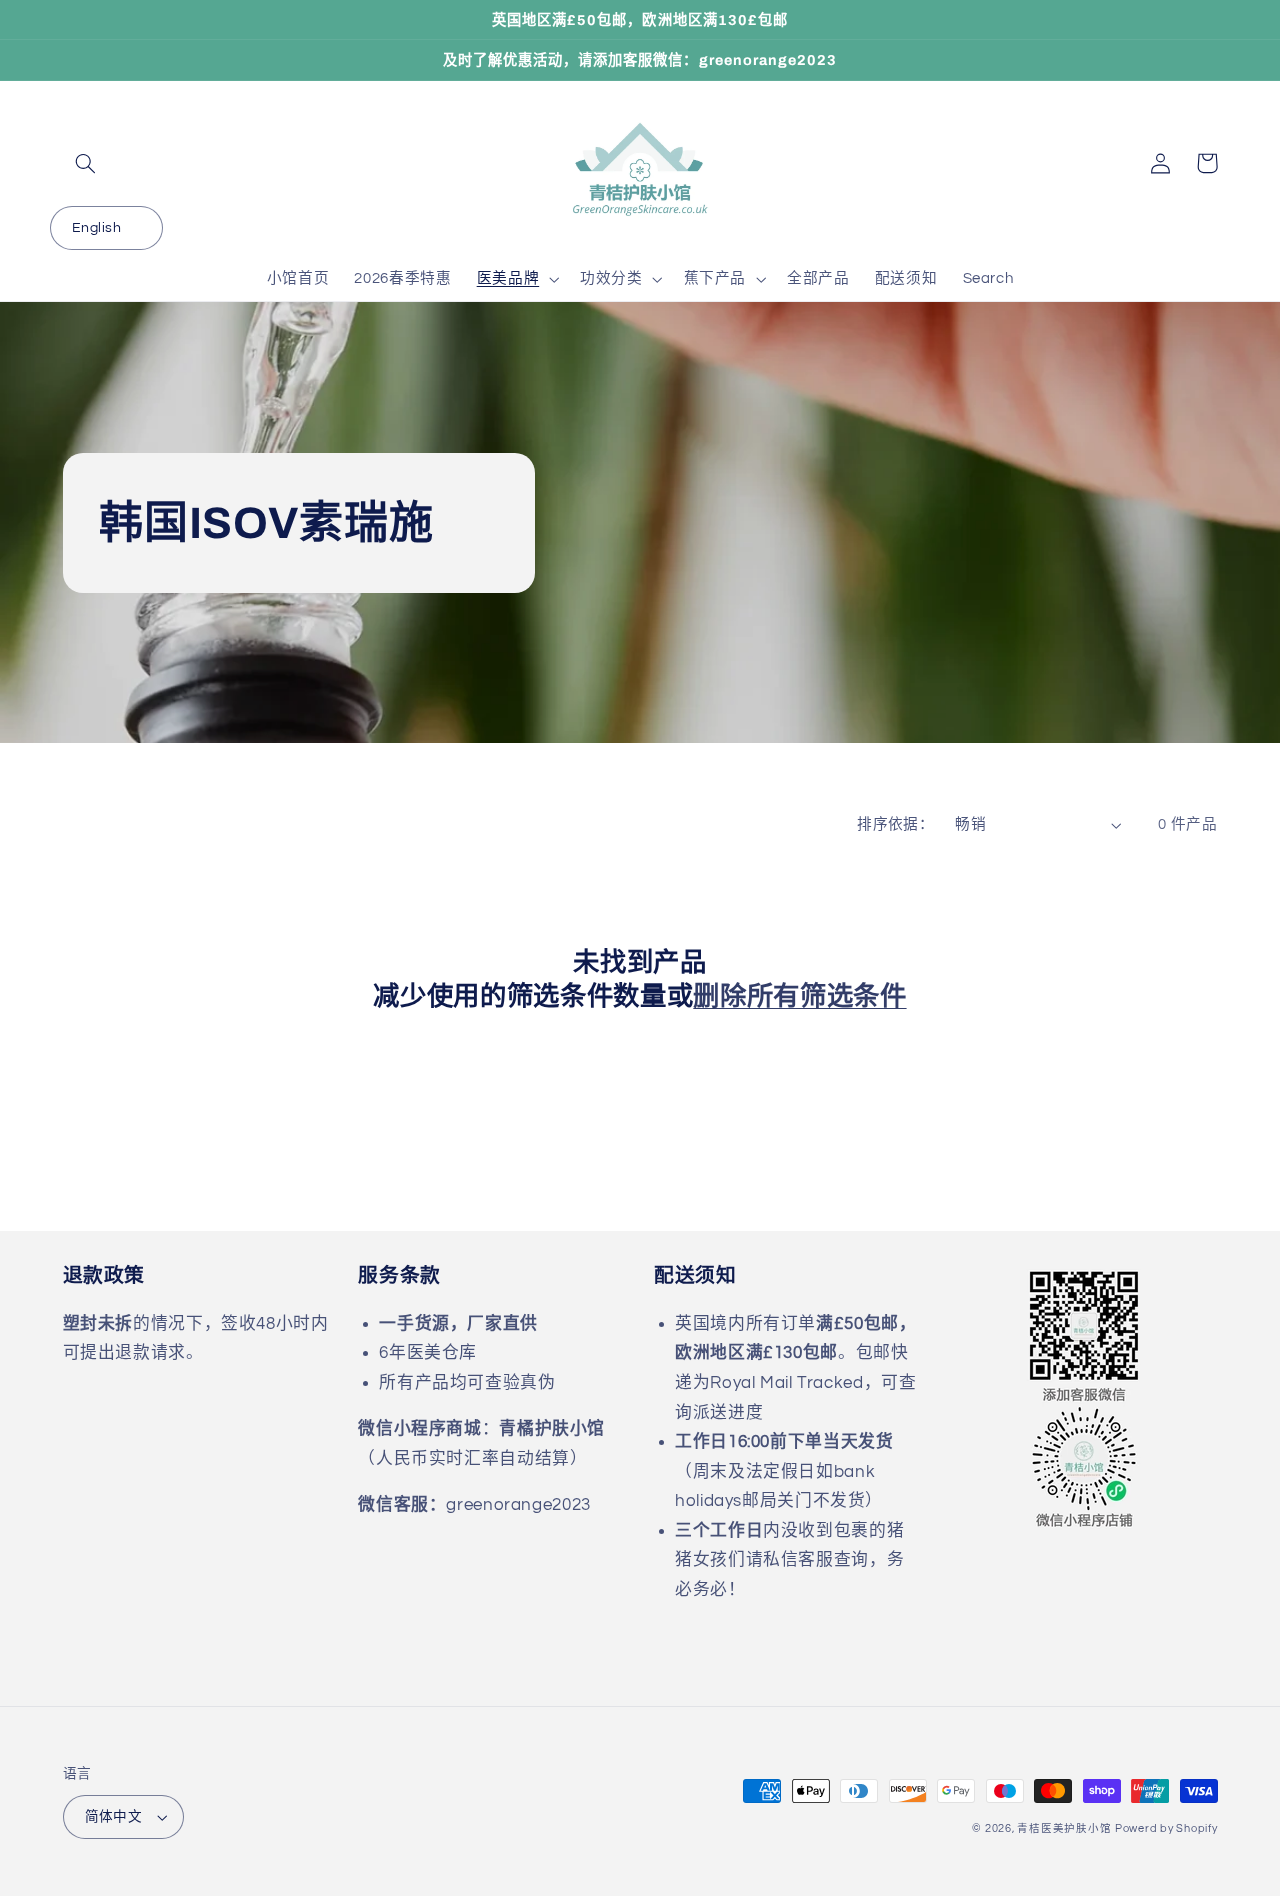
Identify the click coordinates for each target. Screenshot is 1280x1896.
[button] (86, 163)
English (96, 228)
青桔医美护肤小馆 (1064, 1828)
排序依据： (895, 824)
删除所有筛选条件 (799, 996)
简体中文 (114, 1817)
